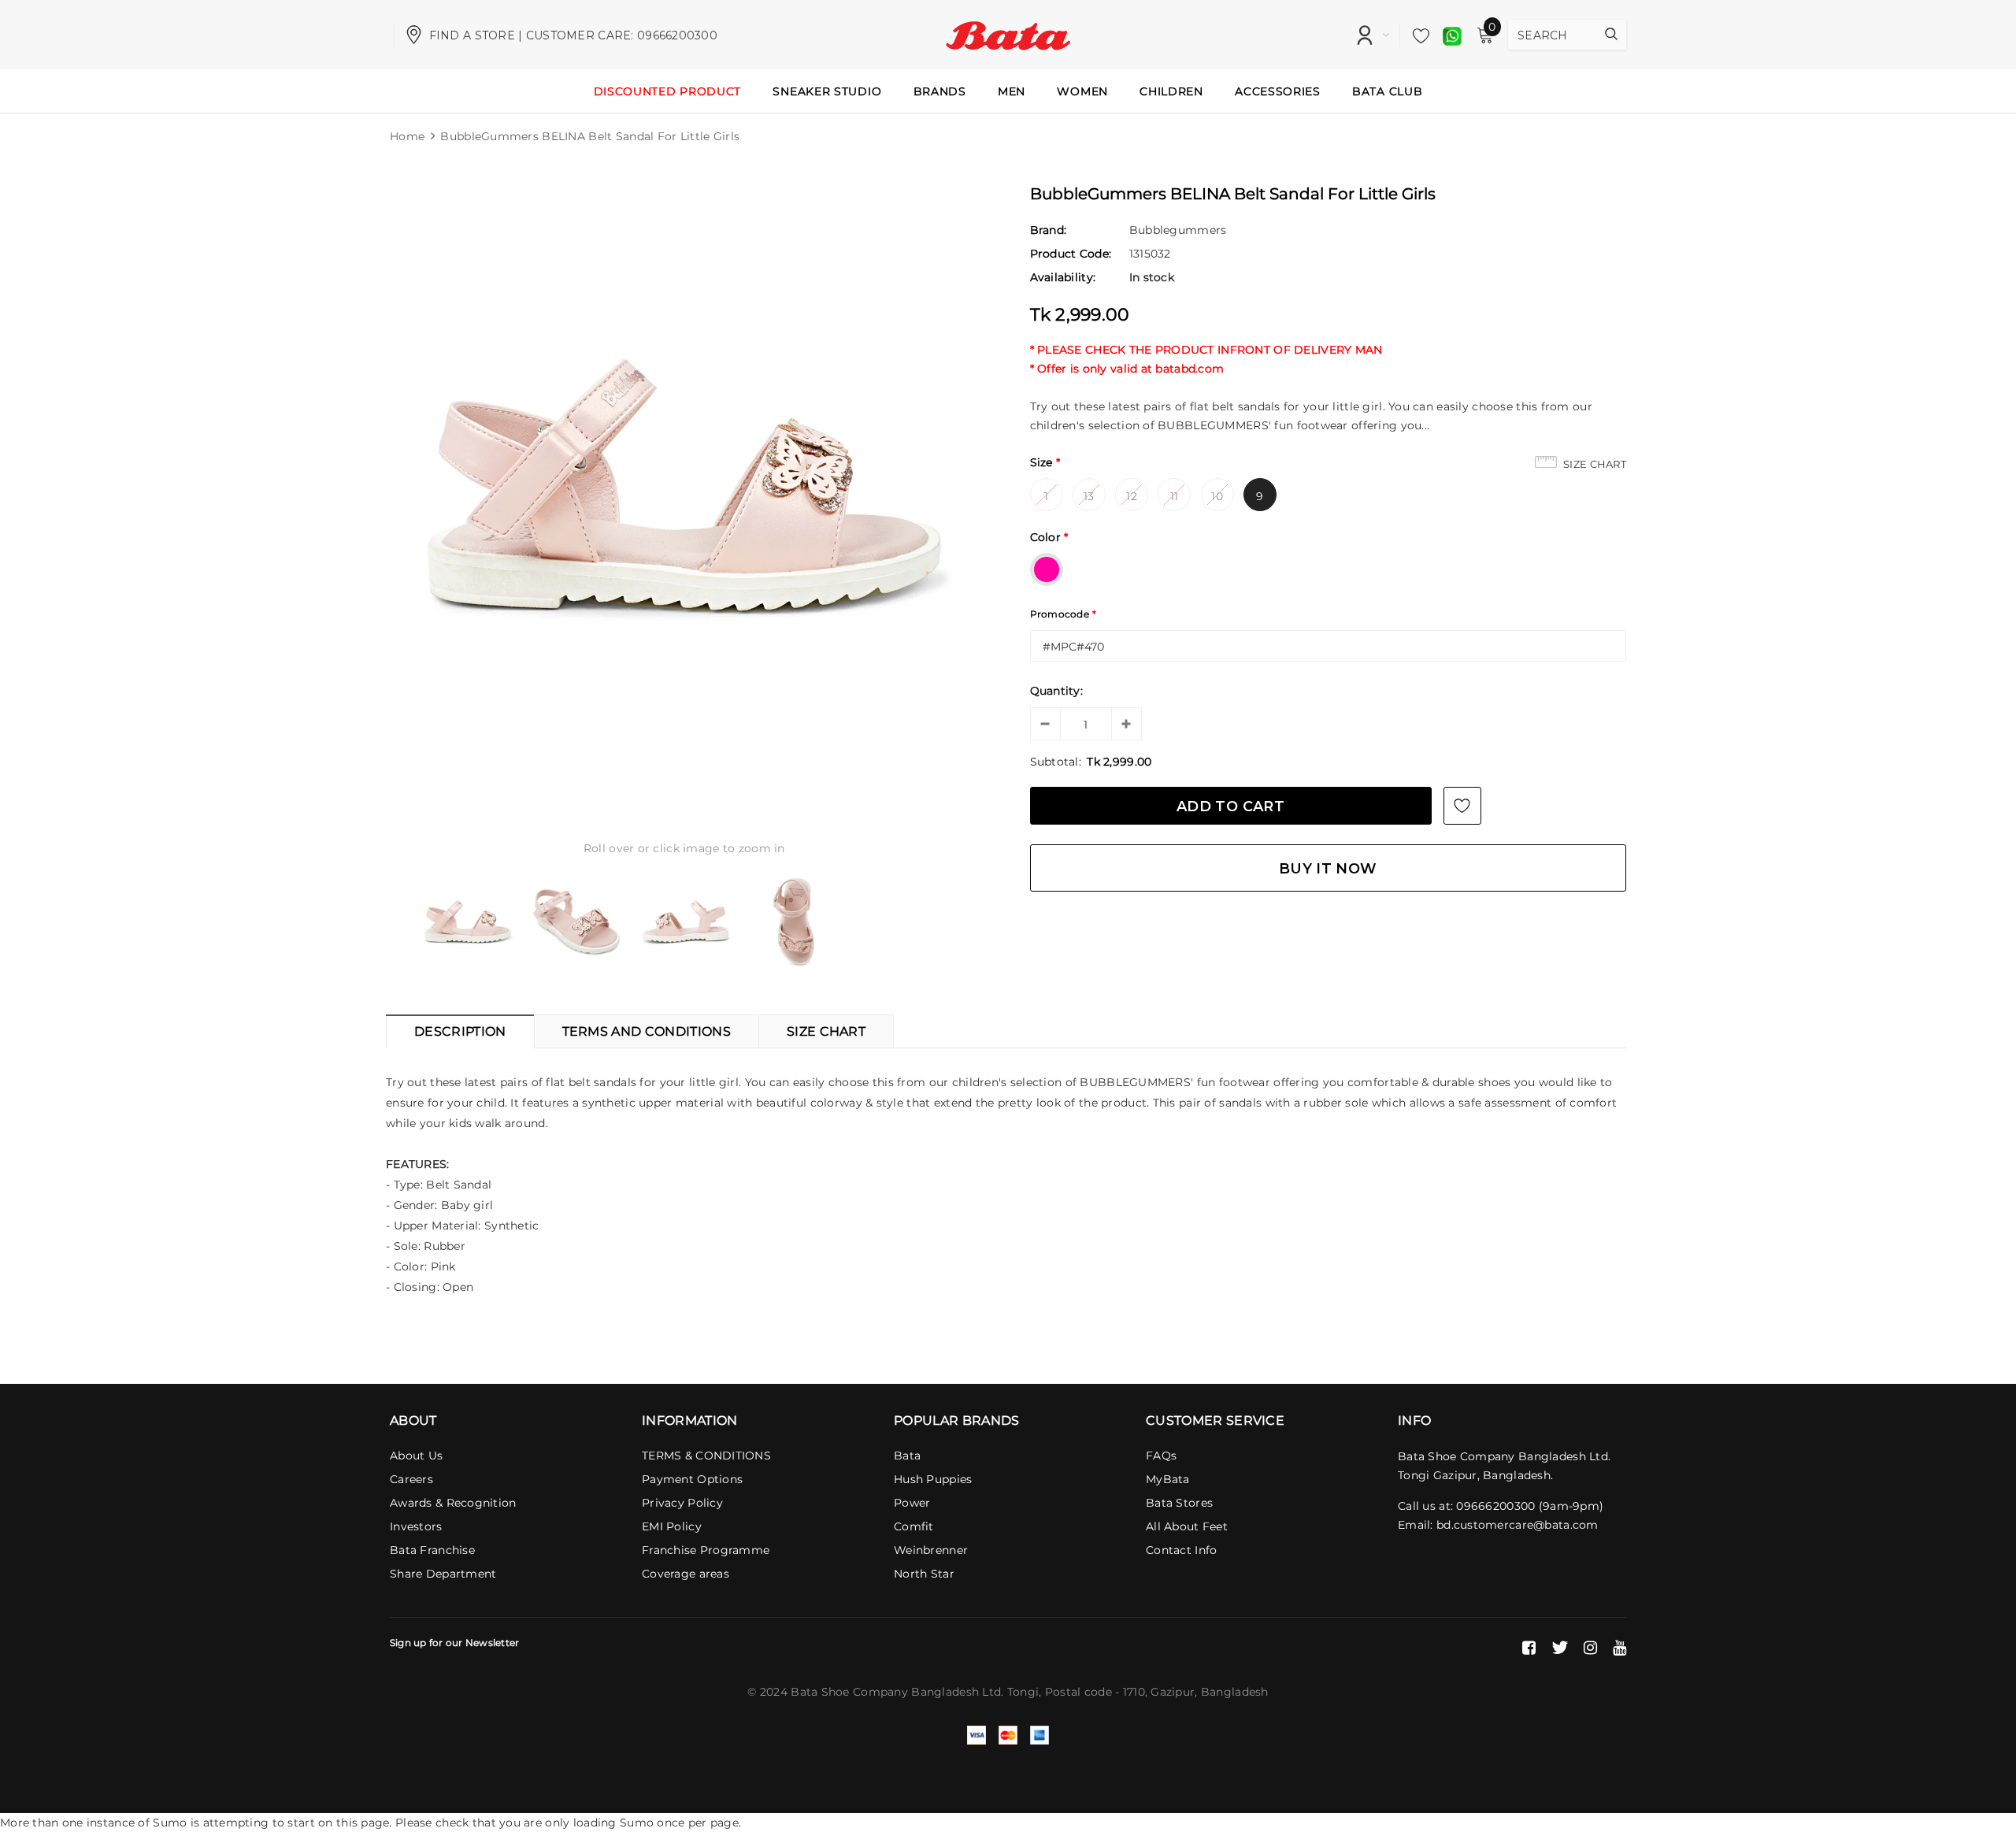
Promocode (1064, 614)
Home (407, 136)
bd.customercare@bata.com (1518, 1525)
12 (1132, 496)
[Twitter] (1560, 1648)
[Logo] (1008, 34)
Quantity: (1057, 691)
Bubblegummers (1178, 230)
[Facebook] (1529, 1648)
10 (1217, 496)
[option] (684, 485)
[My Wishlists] (1417, 35)
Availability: (1063, 277)
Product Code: (1071, 254)
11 (1175, 496)
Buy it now (1328, 869)
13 (1089, 496)
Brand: (1049, 230)
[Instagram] (1590, 1648)
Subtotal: (1056, 762)
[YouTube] (1619, 1648)
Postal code (1078, 1692)
